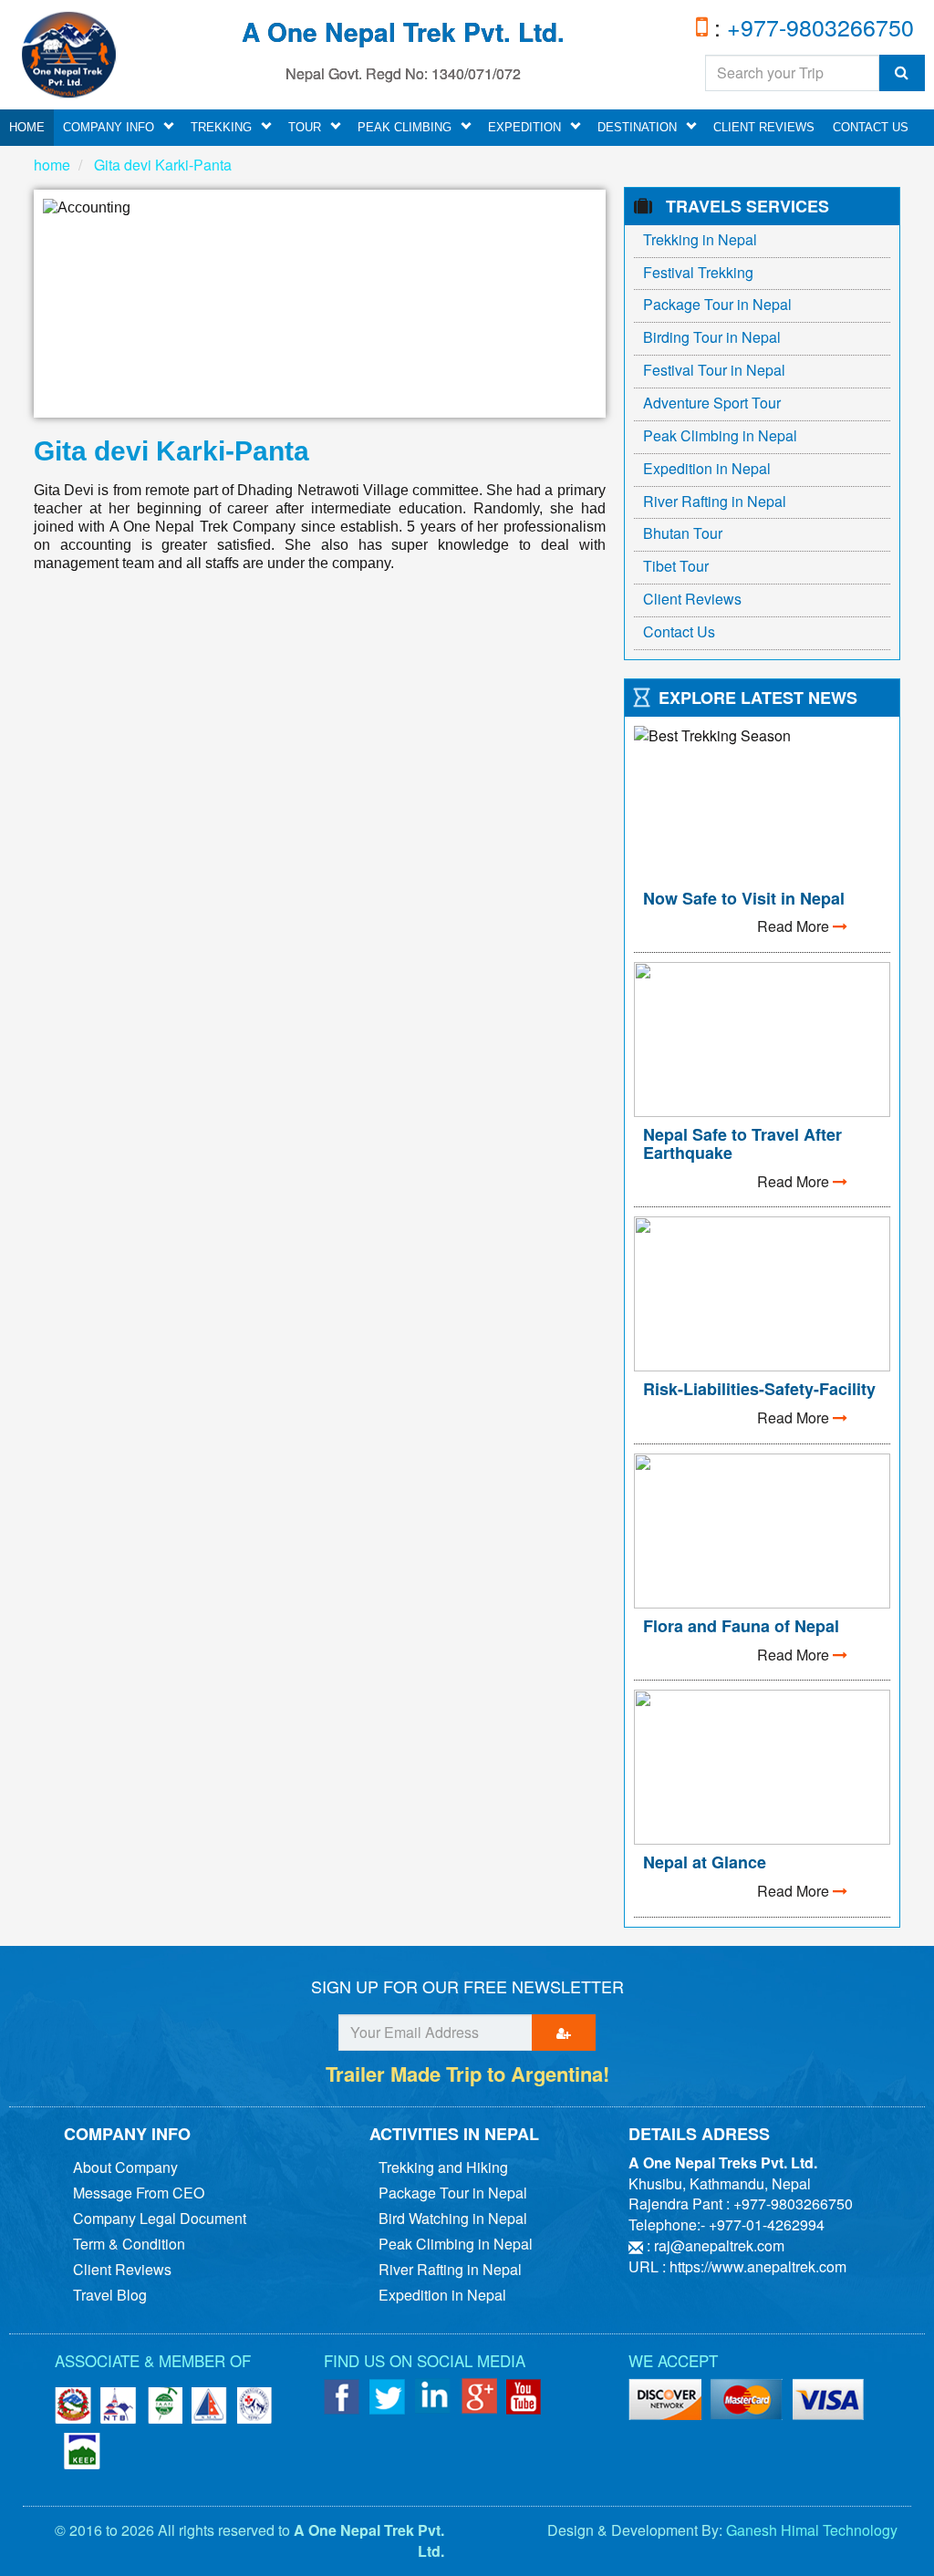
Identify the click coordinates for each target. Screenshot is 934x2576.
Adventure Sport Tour (712, 403)
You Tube (524, 2396)
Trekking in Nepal (700, 239)
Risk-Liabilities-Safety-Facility (759, 1389)
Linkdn (433, 2396)
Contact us (871, 127)
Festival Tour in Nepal (714, 370)
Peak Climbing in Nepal (720, 435)
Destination (637, 127)
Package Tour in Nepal (717, 304)
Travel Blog (110, 2295)
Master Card (829, 2401)
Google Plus (479, 2396)
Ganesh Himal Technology (812, 2530)
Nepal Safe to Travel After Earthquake (742, 1143)
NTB (119, 2405)
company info (109, 127)
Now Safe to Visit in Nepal (744, 898)
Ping (665, 2401)
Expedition (524, 127)
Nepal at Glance (705, 1862)
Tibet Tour (676, 566)
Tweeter (388, 2396)
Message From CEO (139, 2193)
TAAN (164, 2405)
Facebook (342, 2396)
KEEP (82, 2451)
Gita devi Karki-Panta (161, 165)
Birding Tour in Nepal (712, 337)
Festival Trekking (698, 272)
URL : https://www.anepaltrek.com (737, 2266)
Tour (305, 127)
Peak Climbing (405, 127)
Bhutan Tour (683, 533)
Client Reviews (764, 127)
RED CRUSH (255, 2405)
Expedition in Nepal (707, 468)
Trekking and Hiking (443, 2167)
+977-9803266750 (817, 26)
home (27, 127)
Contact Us (679, 631)
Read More (795, 926)
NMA (210, 2405)
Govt (73, 2405)
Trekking (221, 127)
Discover (747, 2401)
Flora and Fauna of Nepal (741, 1626)
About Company (125, 2167)
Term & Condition (129, 2244)
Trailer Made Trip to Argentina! (467, 2074)
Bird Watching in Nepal (453, 2218)
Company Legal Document (160, 2218)
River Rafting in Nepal (715, 501)
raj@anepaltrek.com (719, 2245)
